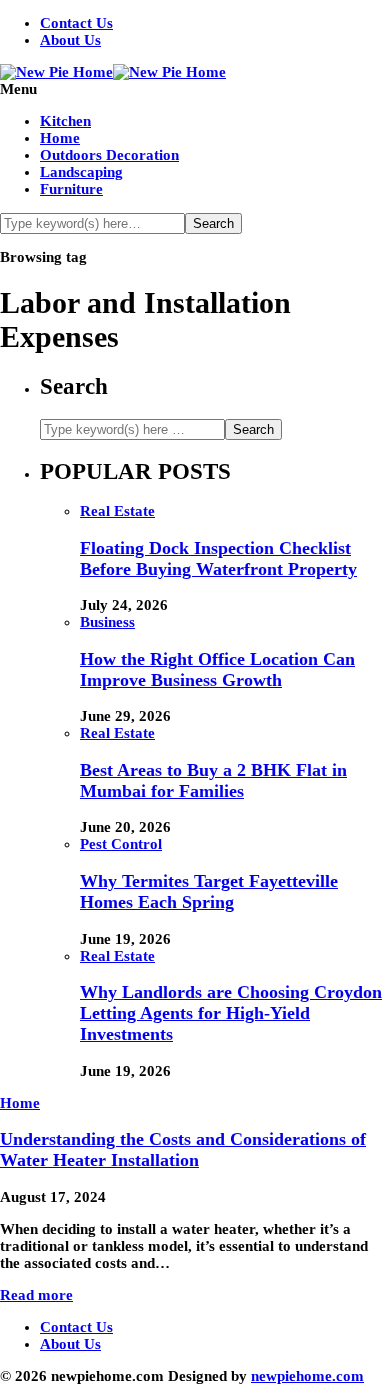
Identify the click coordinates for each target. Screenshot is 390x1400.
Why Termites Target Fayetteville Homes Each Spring (209, 891)
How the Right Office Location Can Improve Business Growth (217, 669)
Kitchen (65, 121)
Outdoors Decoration (109, 155)
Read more (36, 1295)
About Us (70, 40)
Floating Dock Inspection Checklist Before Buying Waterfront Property (218, 558)
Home (60, 138)
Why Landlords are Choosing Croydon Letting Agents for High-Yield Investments (231, 1013)
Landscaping (81, 172)
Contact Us (76, 23)
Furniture (71, 189)
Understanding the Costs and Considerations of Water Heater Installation (183, 1149)
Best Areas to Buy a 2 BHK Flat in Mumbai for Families (213, 780)
